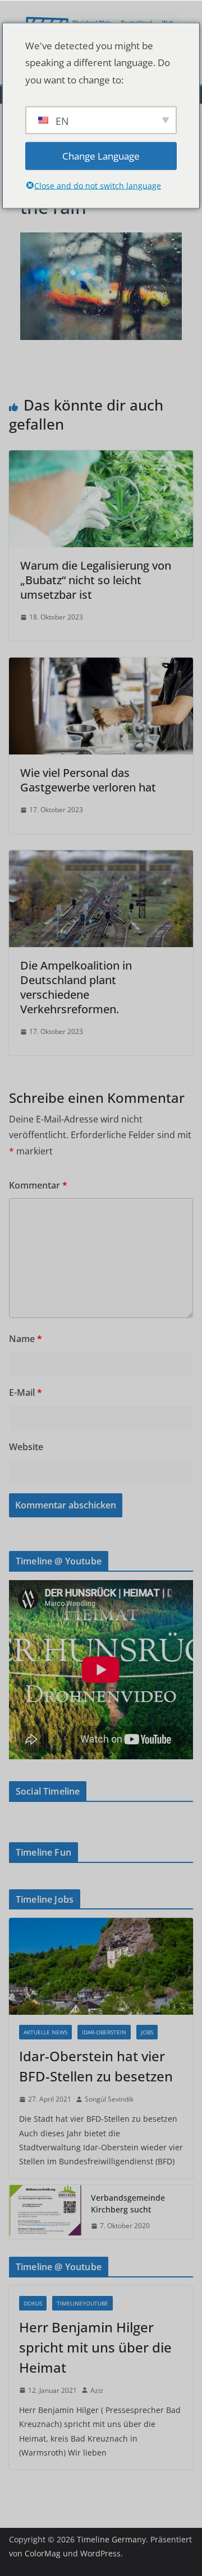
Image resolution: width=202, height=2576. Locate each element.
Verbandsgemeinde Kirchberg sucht (128, 2204)
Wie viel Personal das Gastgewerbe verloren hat (88, 780)
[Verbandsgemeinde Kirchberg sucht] (45, 2212)
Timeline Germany (111, 2539)
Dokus (33, 2303)
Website (26, 1447)
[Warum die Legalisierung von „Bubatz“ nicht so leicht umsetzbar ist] (101, 458)
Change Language (101, 155)
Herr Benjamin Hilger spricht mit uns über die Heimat (95, 2347)
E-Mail (26, 1392)
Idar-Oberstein (104, 2032)
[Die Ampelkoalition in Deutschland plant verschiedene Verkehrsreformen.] (101, 858)
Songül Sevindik (109, 2099)
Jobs (147, 2032)
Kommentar (38, 1185)
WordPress (100, 2553)
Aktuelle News (45, 2032)
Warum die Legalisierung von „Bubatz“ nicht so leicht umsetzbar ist (96, 580)
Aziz (97, 2390)
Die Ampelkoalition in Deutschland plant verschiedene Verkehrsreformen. (76, 987)
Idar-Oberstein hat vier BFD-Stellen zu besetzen (96, 2066)
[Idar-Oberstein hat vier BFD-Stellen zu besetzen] (101, 1966)
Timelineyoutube (82, 2303)
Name (26, 1339)
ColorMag (43, 2553)
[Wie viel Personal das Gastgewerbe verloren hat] (101, 665)
